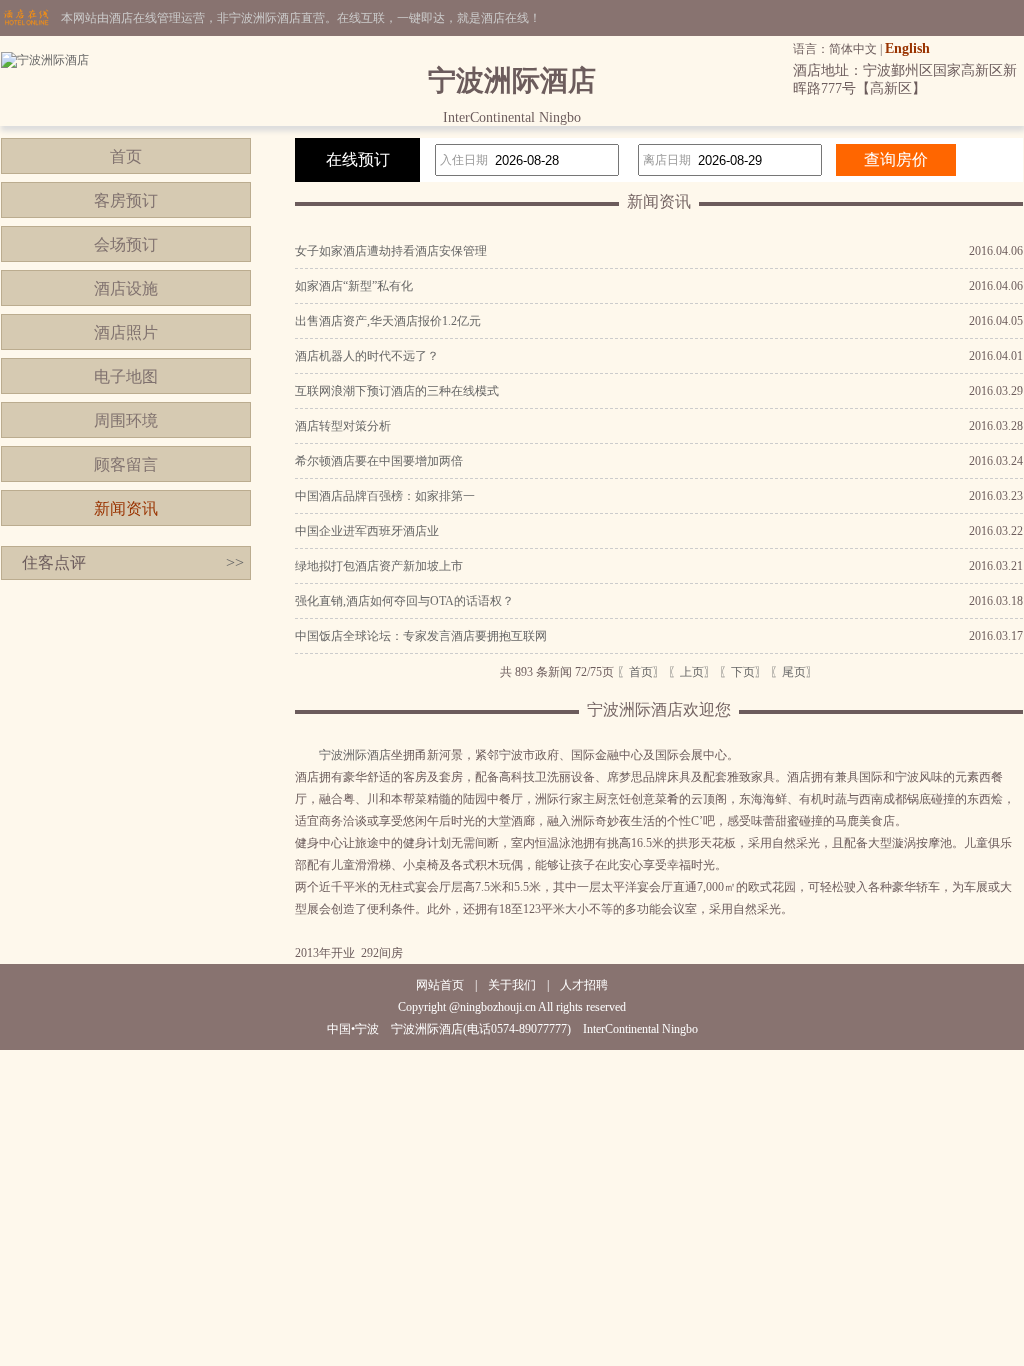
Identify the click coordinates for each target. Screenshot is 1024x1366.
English (907, 48)
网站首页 (440, 985)
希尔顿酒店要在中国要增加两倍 (379, 461)
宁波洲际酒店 (355, 755)
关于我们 (512, 985)
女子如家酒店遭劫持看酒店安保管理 (391, 251)
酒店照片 (126, 332)
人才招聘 (584, 985)
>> (235, 562)
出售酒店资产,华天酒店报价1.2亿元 (388, 321)
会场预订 (126, 244)
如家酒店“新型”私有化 (354, 286)
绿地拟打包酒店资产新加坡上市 (379, 566)
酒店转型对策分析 (343, 426)
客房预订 (126, 200)
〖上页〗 (692, 672)
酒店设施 (126, 288)
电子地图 (126, 376)
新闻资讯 (126, 508)
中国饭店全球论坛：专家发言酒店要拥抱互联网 (421, 636)
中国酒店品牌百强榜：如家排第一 (385, 496)
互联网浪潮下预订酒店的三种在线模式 (397, 391)
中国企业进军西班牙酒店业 (367, 531)
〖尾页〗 (794, 672)
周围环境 (126, 420)
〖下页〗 (743, 672)
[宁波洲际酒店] (45, 60)
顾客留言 (126, 464)
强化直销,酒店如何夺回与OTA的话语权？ (404, 601)
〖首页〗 (641, 672)
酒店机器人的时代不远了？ (367, 356)
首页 (126, 156)
